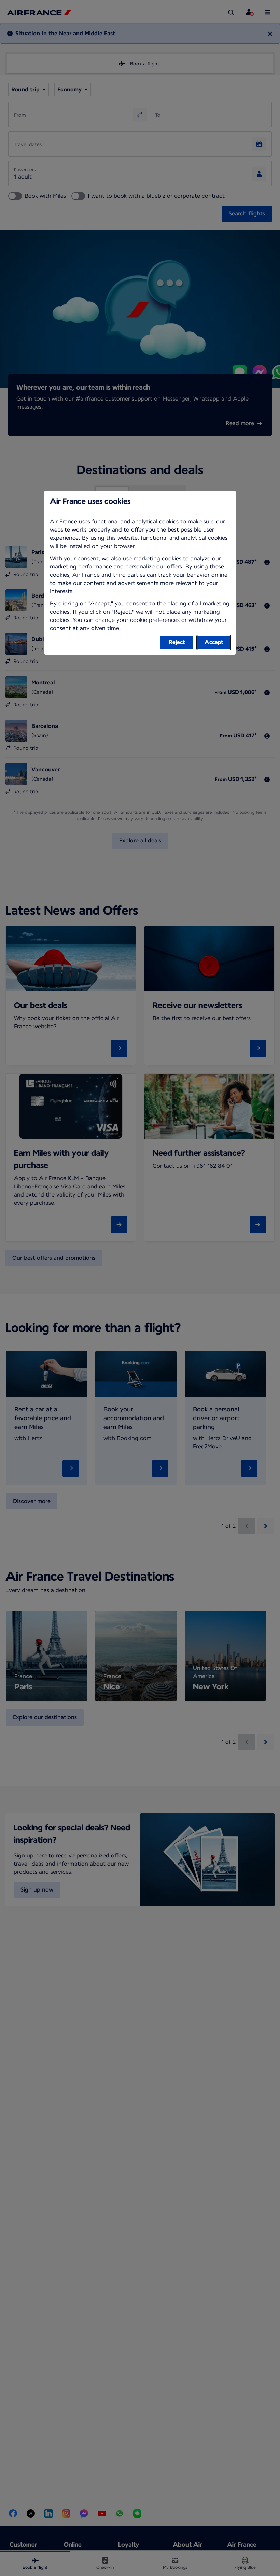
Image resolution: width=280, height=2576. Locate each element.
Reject (177, 642)
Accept (214, 642)
